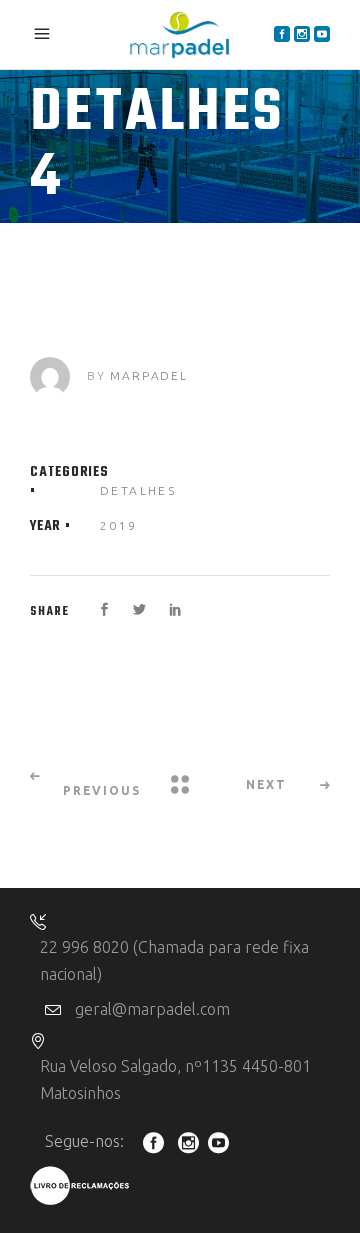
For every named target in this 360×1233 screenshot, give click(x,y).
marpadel (148, 375)
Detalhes (138, 490)
